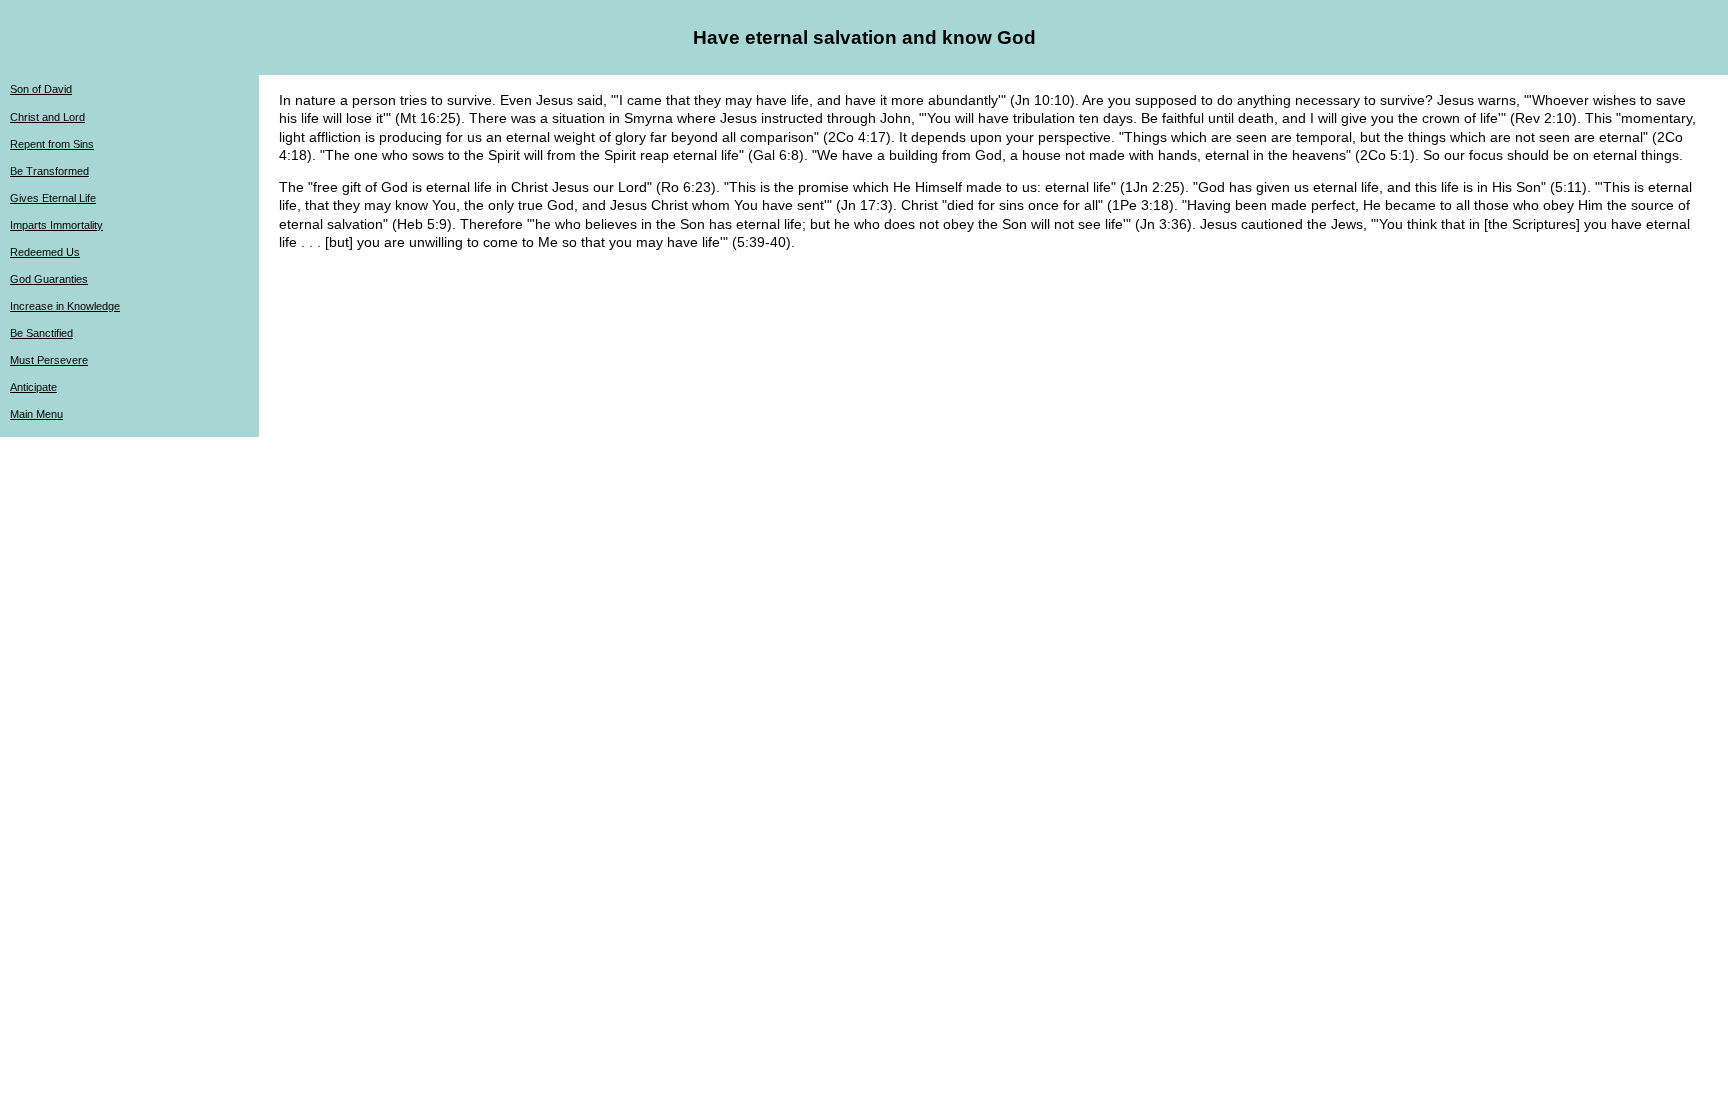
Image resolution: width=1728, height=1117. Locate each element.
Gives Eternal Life (53, 198)
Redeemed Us (45, 252)
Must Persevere (49, 360)
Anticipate (33, 387)
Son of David (41, 89)
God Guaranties (49, 279)
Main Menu (36, 414)
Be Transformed (49, 171)
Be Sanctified (41, 333)
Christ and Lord (47, 117)
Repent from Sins (52, 144)
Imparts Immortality (56, 225)
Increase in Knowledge (65, 306)
